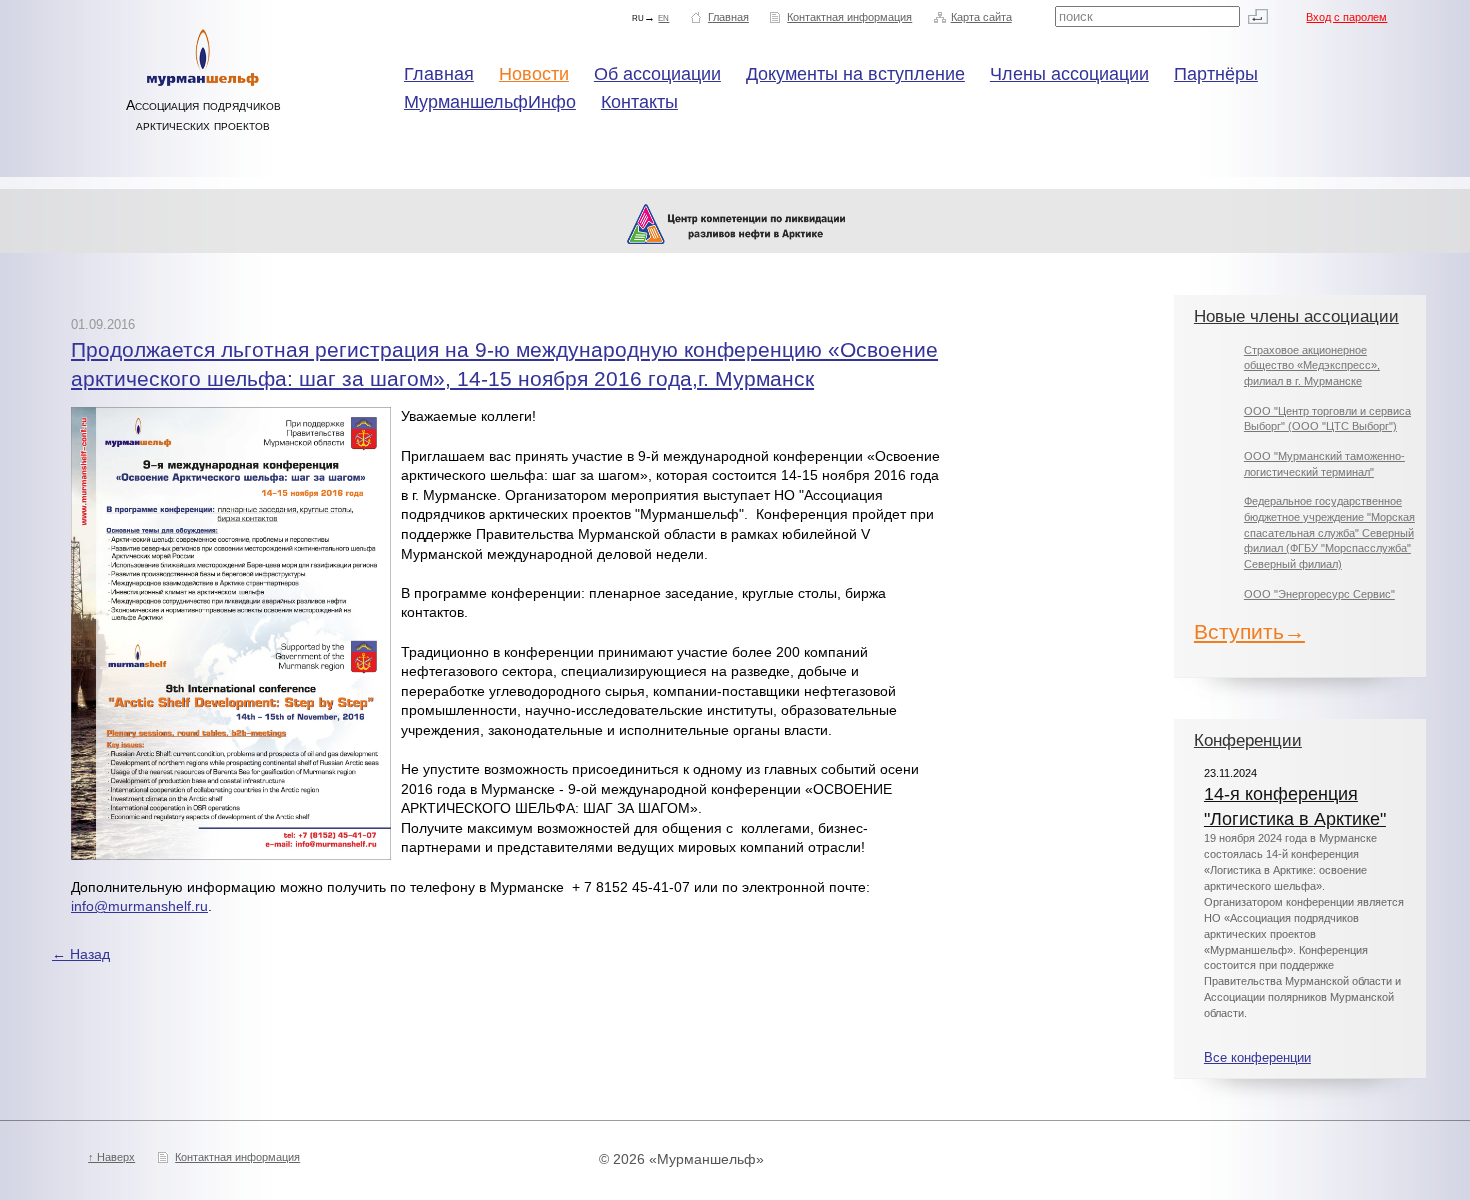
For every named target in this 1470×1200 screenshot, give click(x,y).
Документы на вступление (855, 74)
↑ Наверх (111, 1157)
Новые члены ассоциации (1296, 316)
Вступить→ (1249, 631)
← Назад (81, 954)
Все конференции (1257, 1058)
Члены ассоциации (1069, 74)
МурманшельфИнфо (490, 102)
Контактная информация (849, 17)
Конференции (1248, 740)
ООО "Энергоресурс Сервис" (1319, 594)
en (663, 17)
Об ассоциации (657, 74)
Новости (534, 74)
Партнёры (1216, 74)
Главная (728, 17)
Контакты (639, 102)
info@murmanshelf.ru (139, 906)
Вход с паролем (1346, 17)
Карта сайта (981, 17)
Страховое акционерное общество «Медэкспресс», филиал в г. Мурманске (1312, 365)
